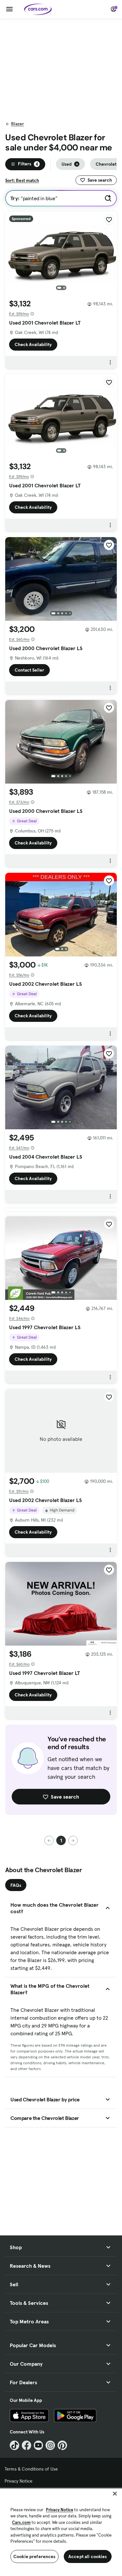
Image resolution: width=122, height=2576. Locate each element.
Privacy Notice (19, 2481)
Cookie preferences (34, 2556)
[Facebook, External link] (27, 2445)
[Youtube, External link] (39, 2445)
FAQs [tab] (16, 1885)
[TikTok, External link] (14, 2445)
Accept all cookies (88, 2556)
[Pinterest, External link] (62, 2445)
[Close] (115, 2494)
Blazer (18, 124)
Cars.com (21, 2522)
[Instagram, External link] (50, 2445)
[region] (61, 2532)
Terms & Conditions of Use (31, 2469)
